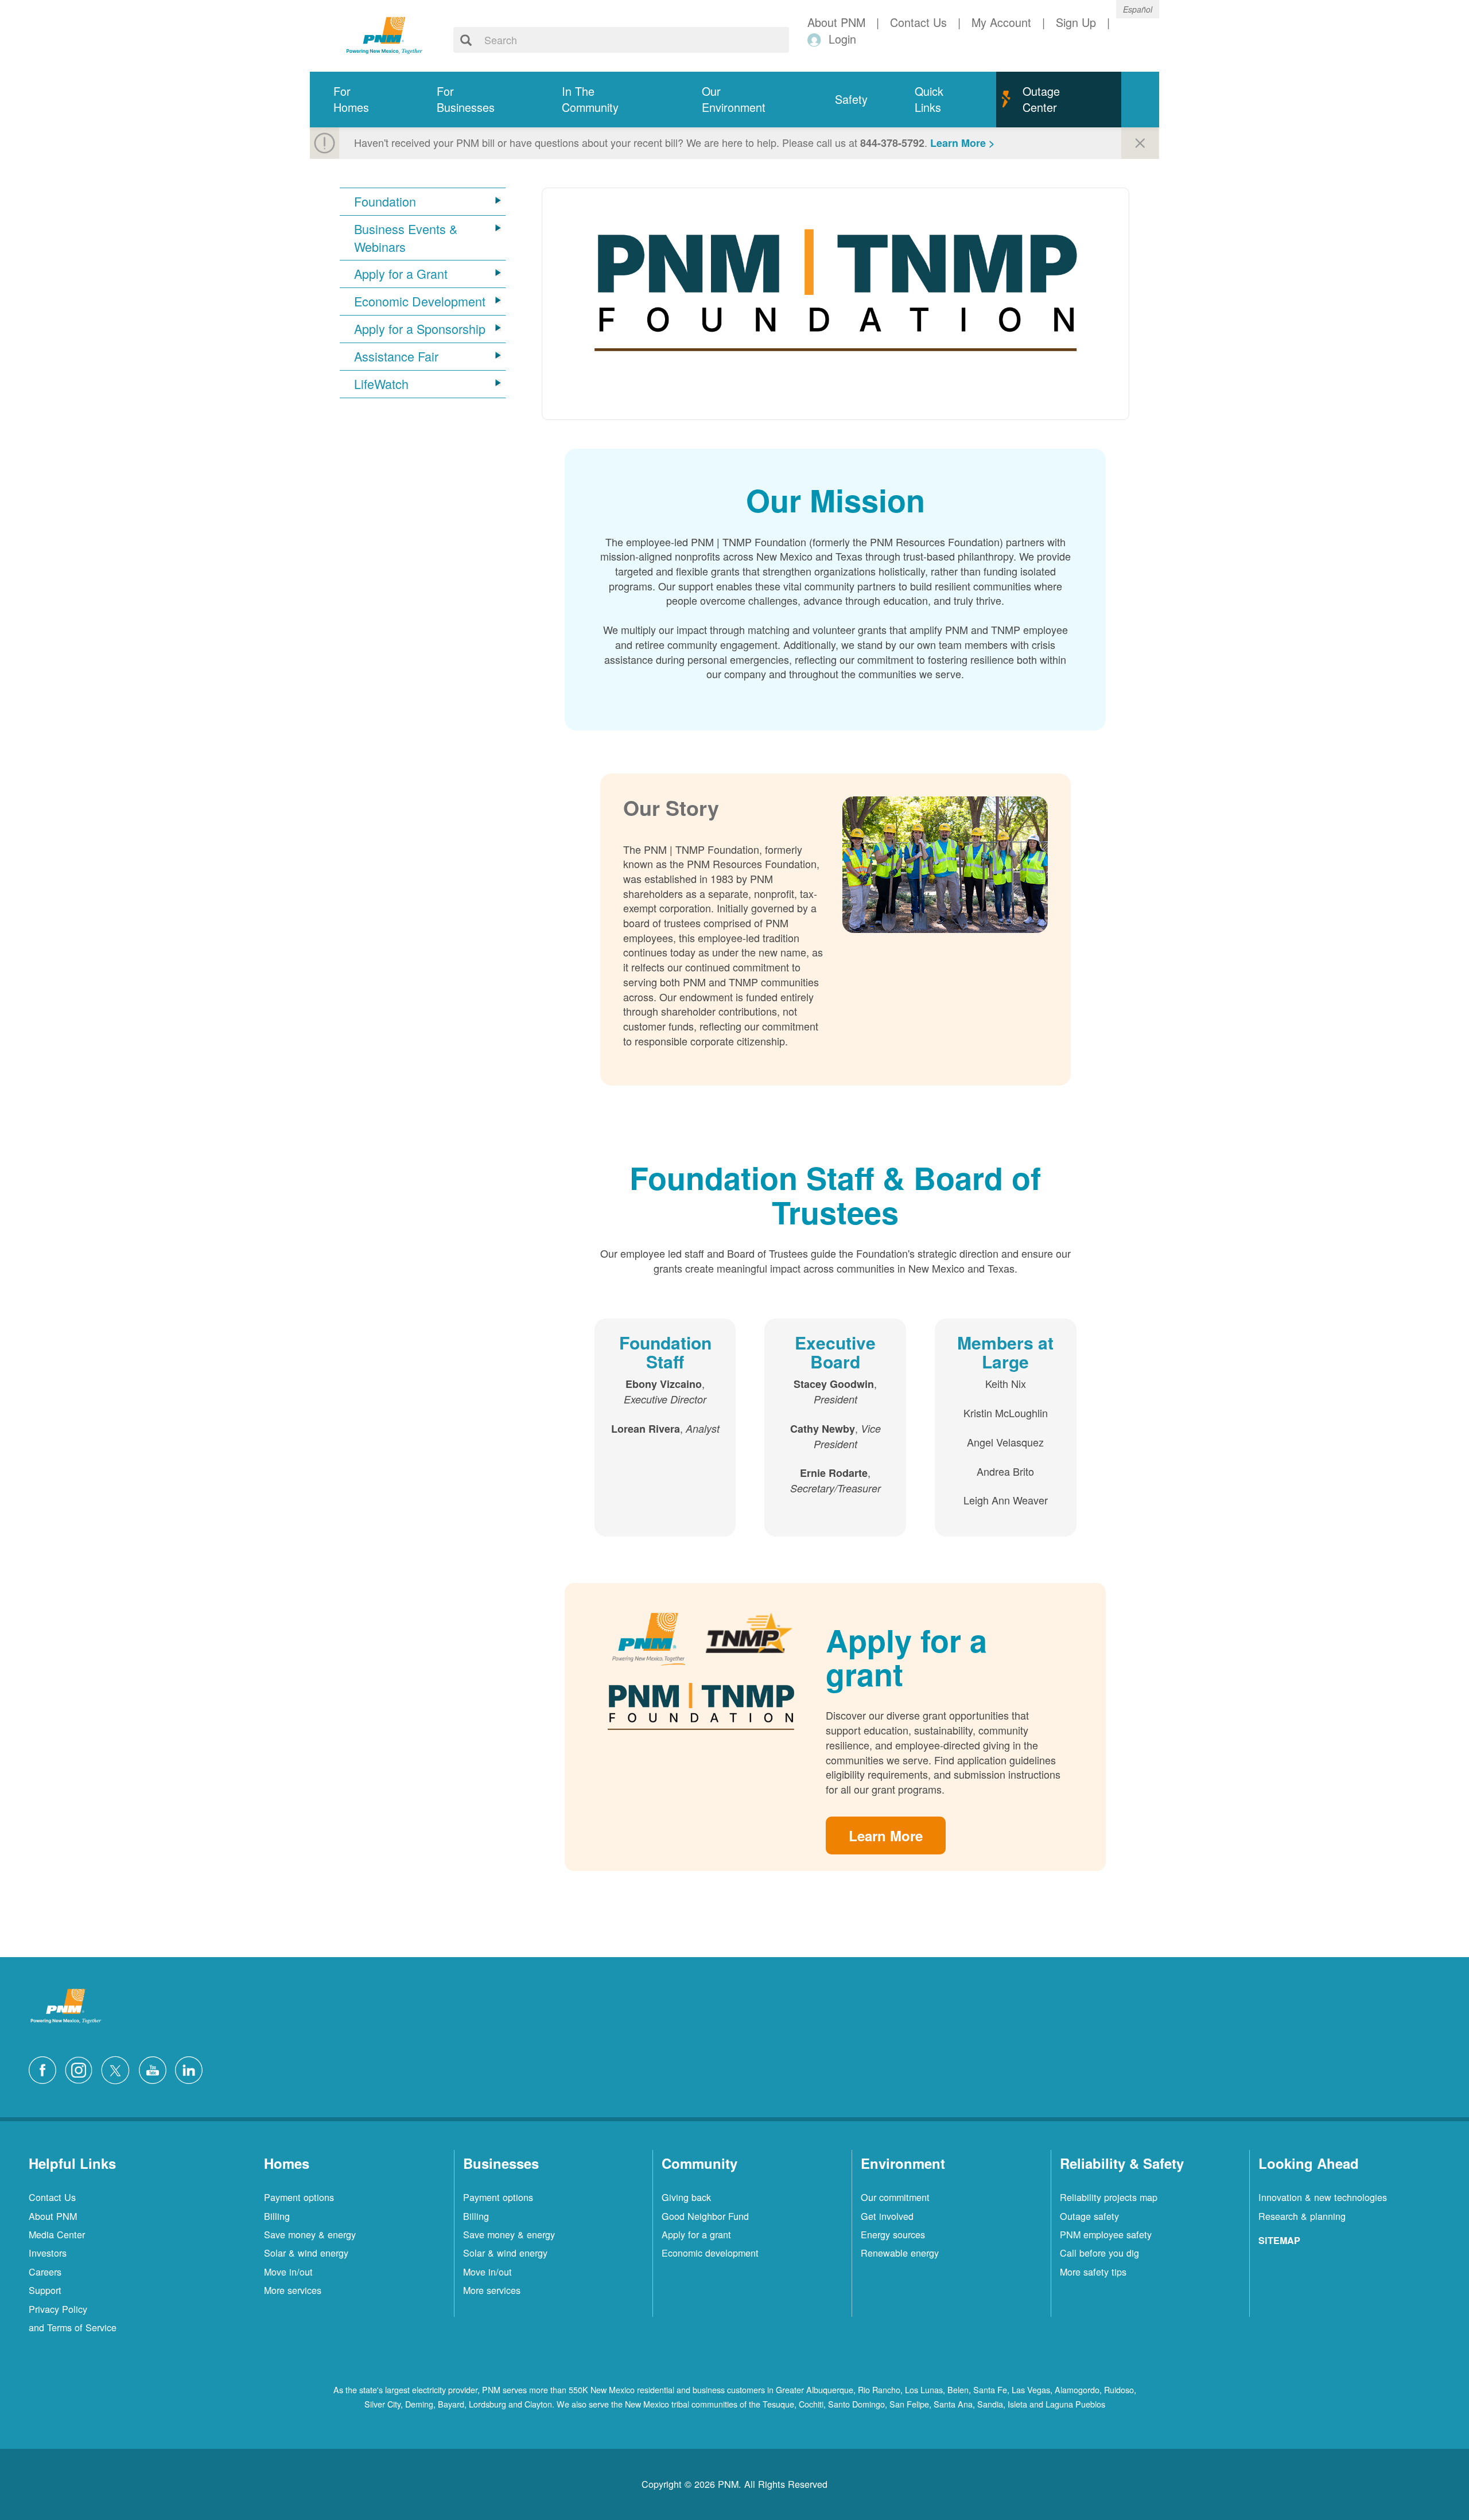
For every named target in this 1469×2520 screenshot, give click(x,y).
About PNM (53, 2216)
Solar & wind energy (306, 2253)
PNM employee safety (1106, 2234)
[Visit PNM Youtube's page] (156, 2068)
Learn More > (963, 143)
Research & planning (1302, 2216)
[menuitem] (362, 100)
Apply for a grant (696, 2234)
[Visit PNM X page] (118, 2068)
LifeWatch (381, 384)
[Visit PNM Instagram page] (81, 2068)
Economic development (710, 2253)
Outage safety (1089, 2216)
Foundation (385, 201)
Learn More (886, 1835)
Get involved (887, 2216)
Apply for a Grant (401, 274)
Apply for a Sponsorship (420, 329)
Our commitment (895, 2197)
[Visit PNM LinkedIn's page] (192, 2068)
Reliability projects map (1109, 2197)
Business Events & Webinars (406, 238)
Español (1138, 9)
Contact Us (52, 2197)
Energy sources (893, 2234)
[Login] (816, 39)
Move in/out (288, 2272)
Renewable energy (900, 2253)
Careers (45, 2272)
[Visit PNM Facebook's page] (45, 2068)
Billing (277, 2216)
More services (293, 2290)
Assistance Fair (396, 356)
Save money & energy (310, 2234)
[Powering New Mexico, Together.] (384, 34)
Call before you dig (1099, 2253)
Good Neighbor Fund (705, 2216)
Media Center (57, 2234)
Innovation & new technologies (1323, 2197)
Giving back (686, 2197)
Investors (48, 2253)
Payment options (299, 2197)
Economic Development (420, 301)
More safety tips (1093, 2272)
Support (45, 2290)
